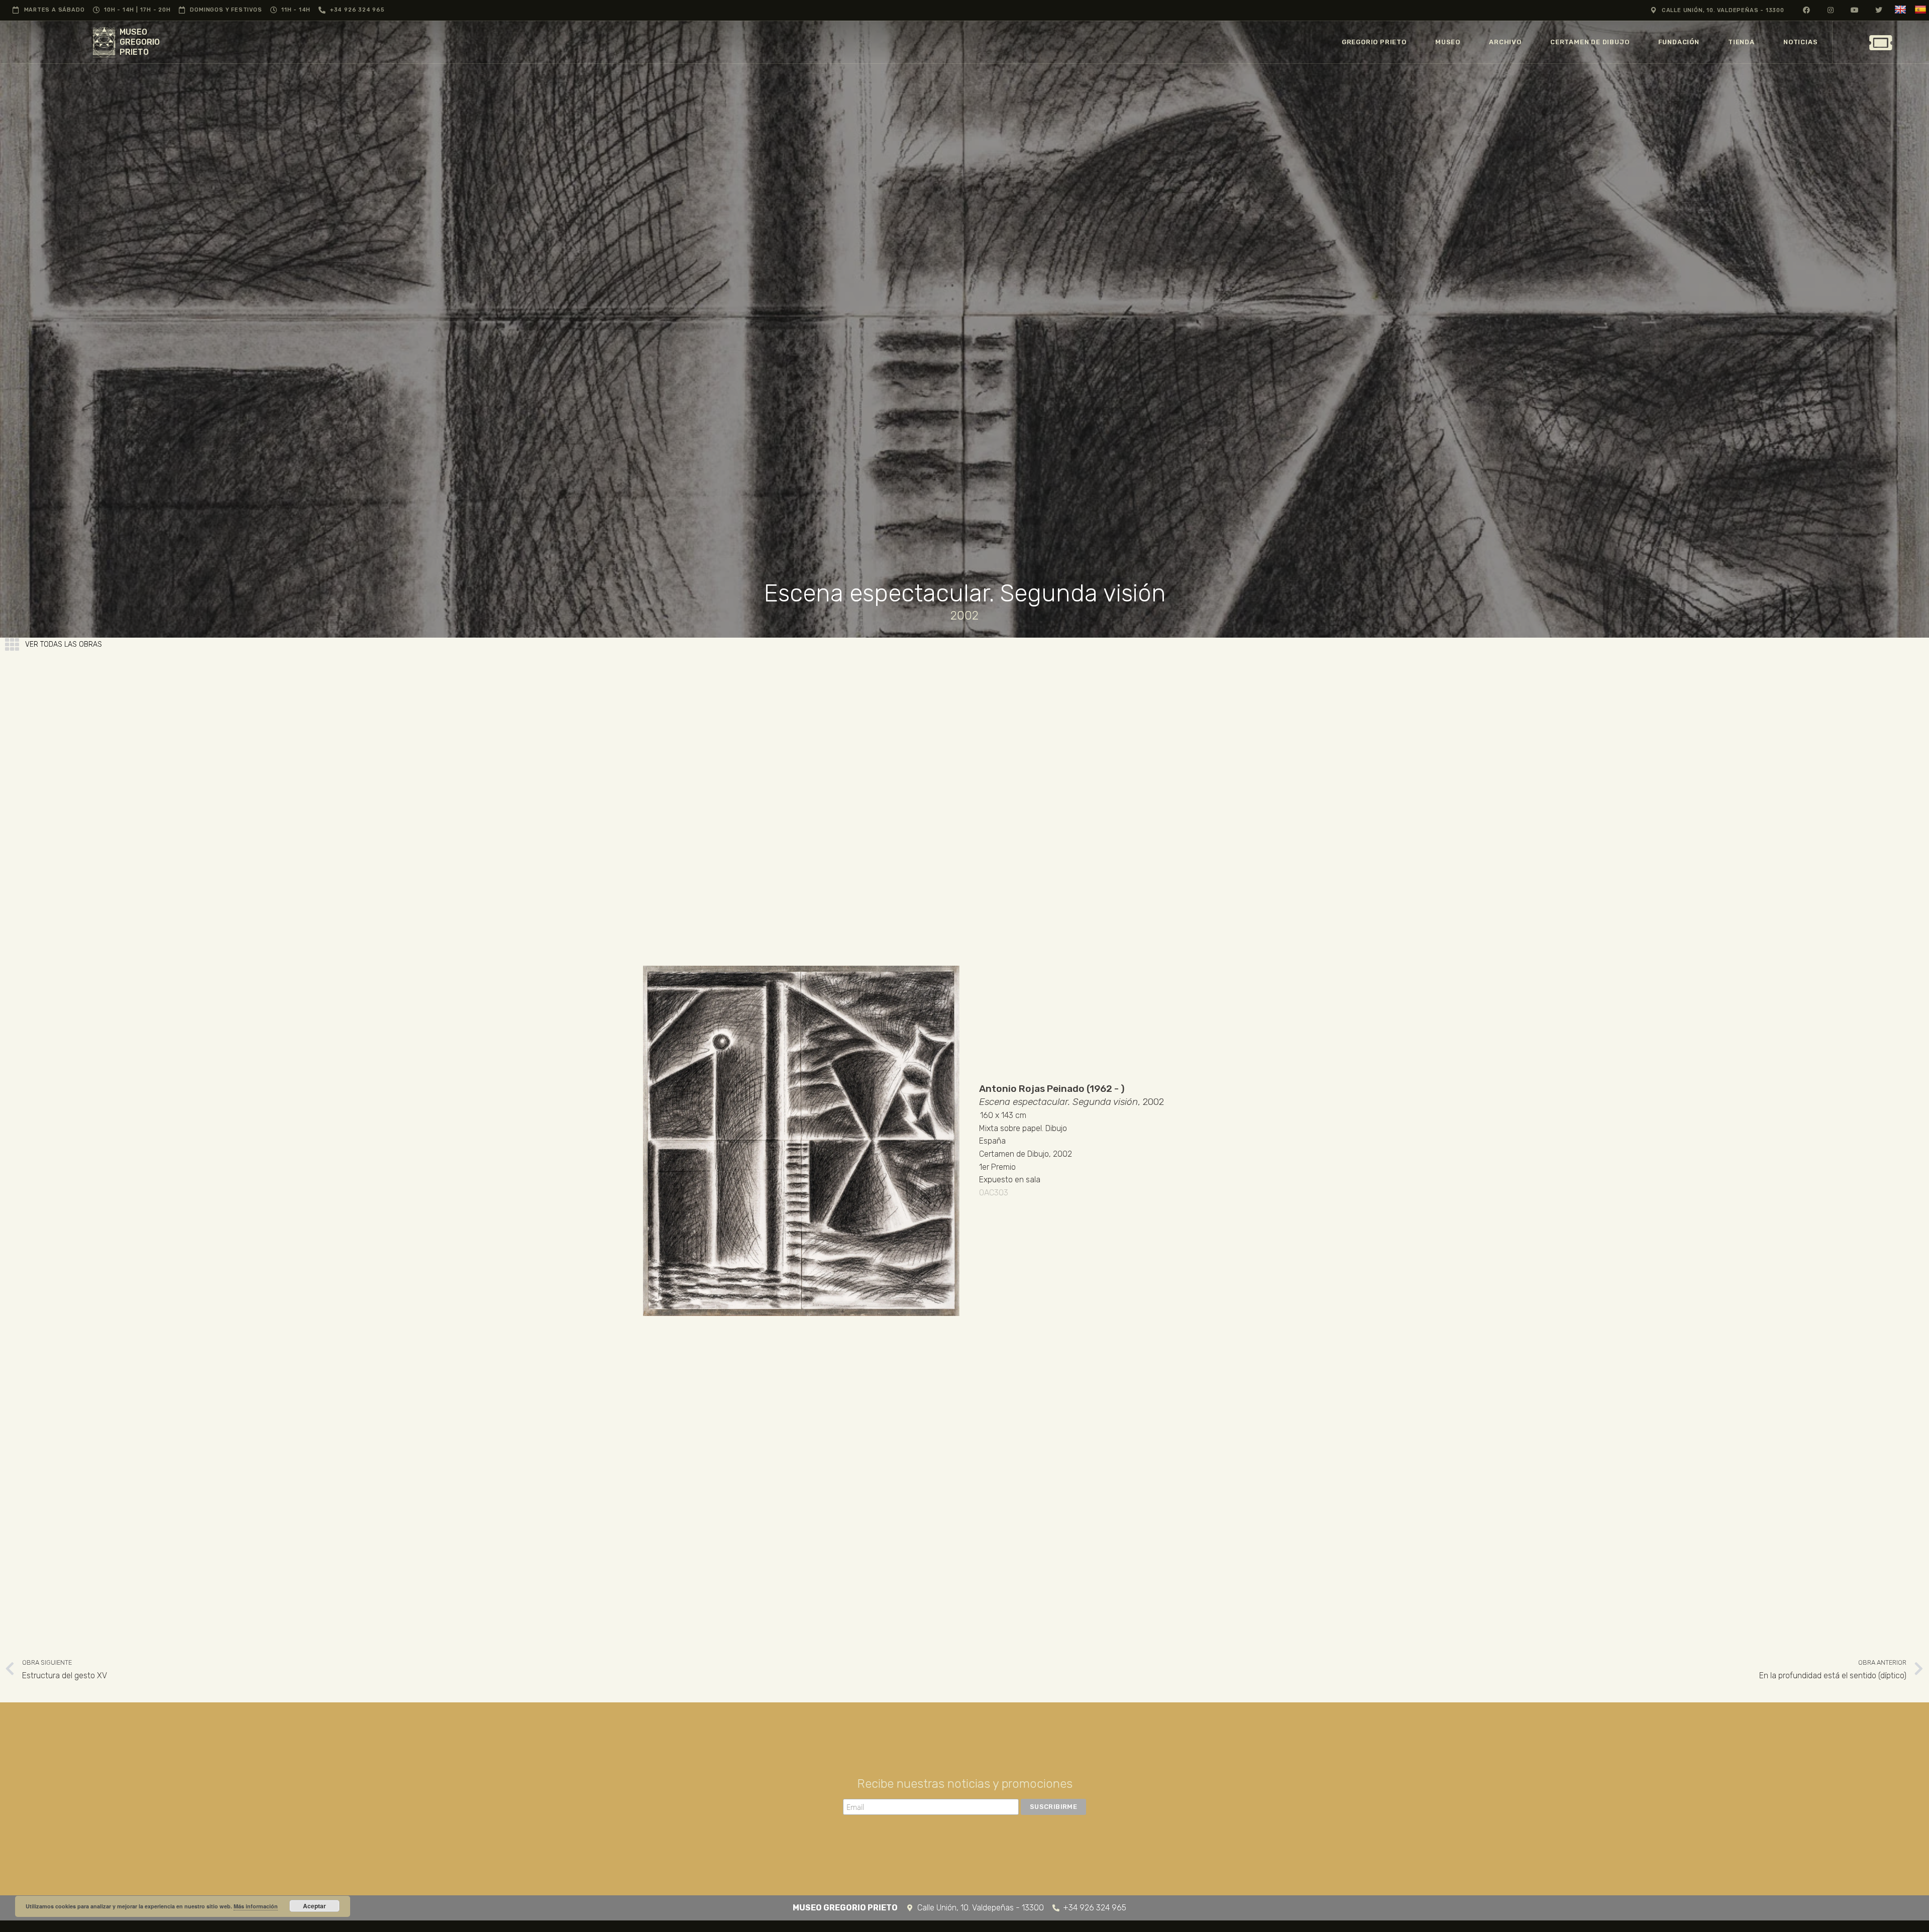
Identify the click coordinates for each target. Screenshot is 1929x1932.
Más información (256, 1906)
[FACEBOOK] (1807, 10)
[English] (1902, 10)
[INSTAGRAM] (1831, 10)
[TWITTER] (1879, 10)
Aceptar (314, 1906)
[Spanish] (1922, 10)
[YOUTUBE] (1855, 10)
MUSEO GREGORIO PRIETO (140, 42)
